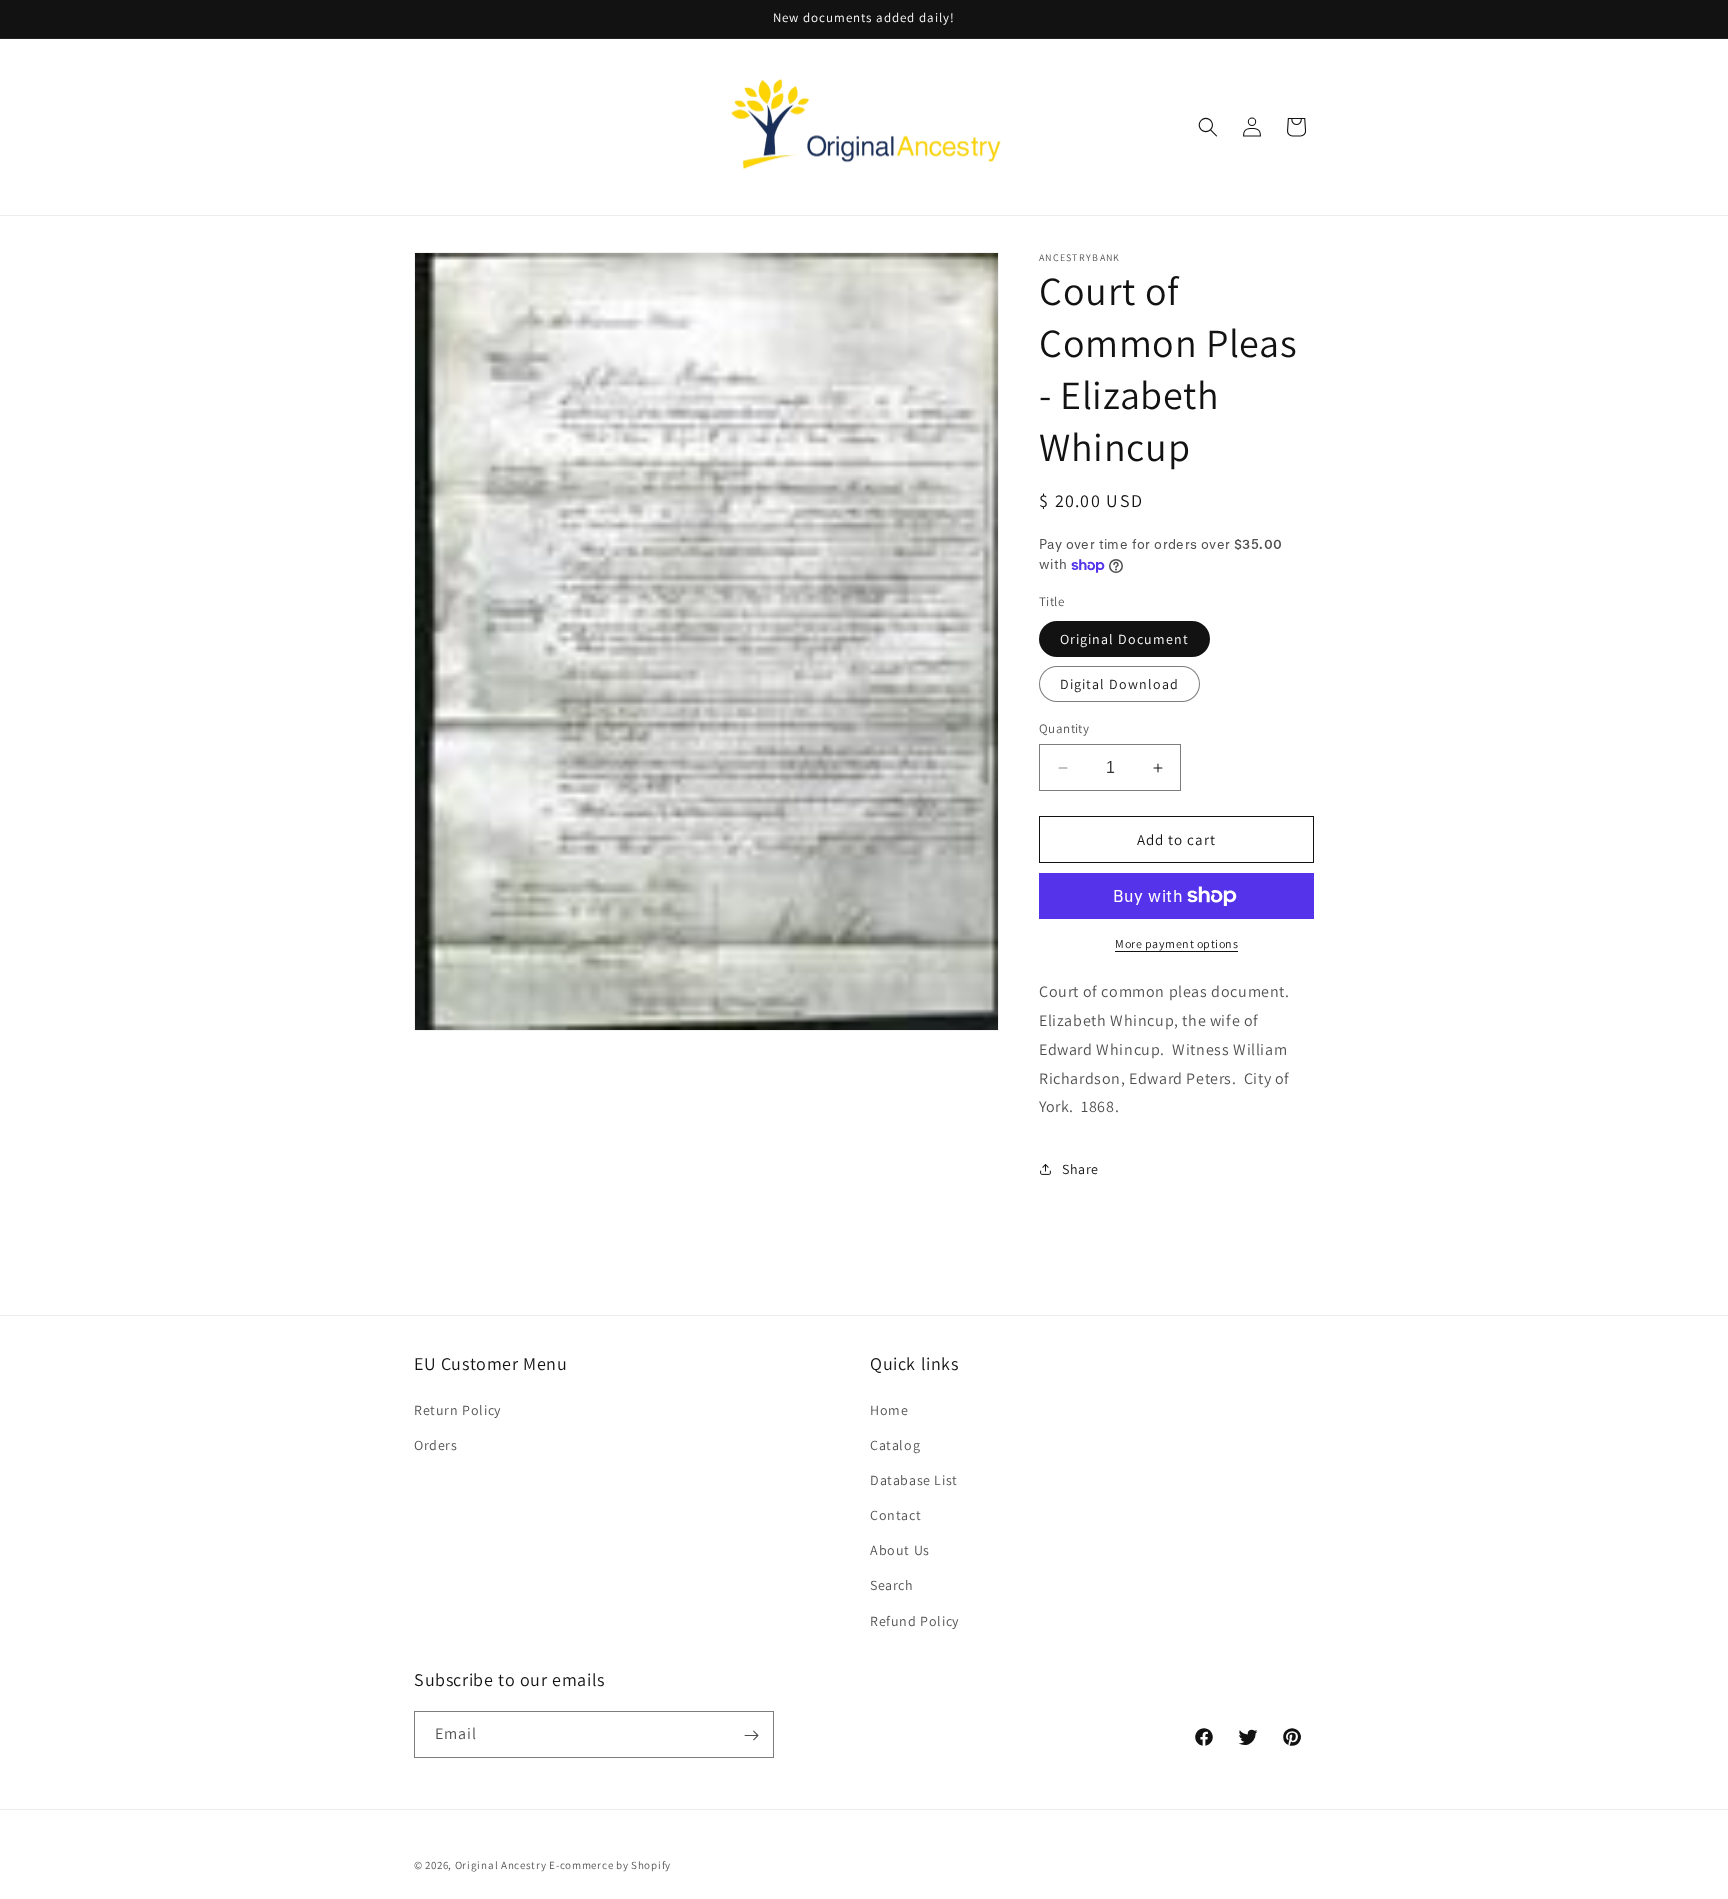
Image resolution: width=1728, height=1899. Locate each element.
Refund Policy (914, 1620)
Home (889, 1409)
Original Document (1124, 639)
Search (892, 1585)
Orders (436, 1444)
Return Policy (457, 1409)
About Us (900, 1550)
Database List (914, 1479)
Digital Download (1119, 684)
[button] (1208, 127)
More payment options (1176, 943)
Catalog (895, 1444)
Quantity (1064, 728)
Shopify (651, 1865)
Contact (895, 1514)
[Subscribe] (751, 1735)
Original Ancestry (501, 1865)
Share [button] (1080, 1169)
